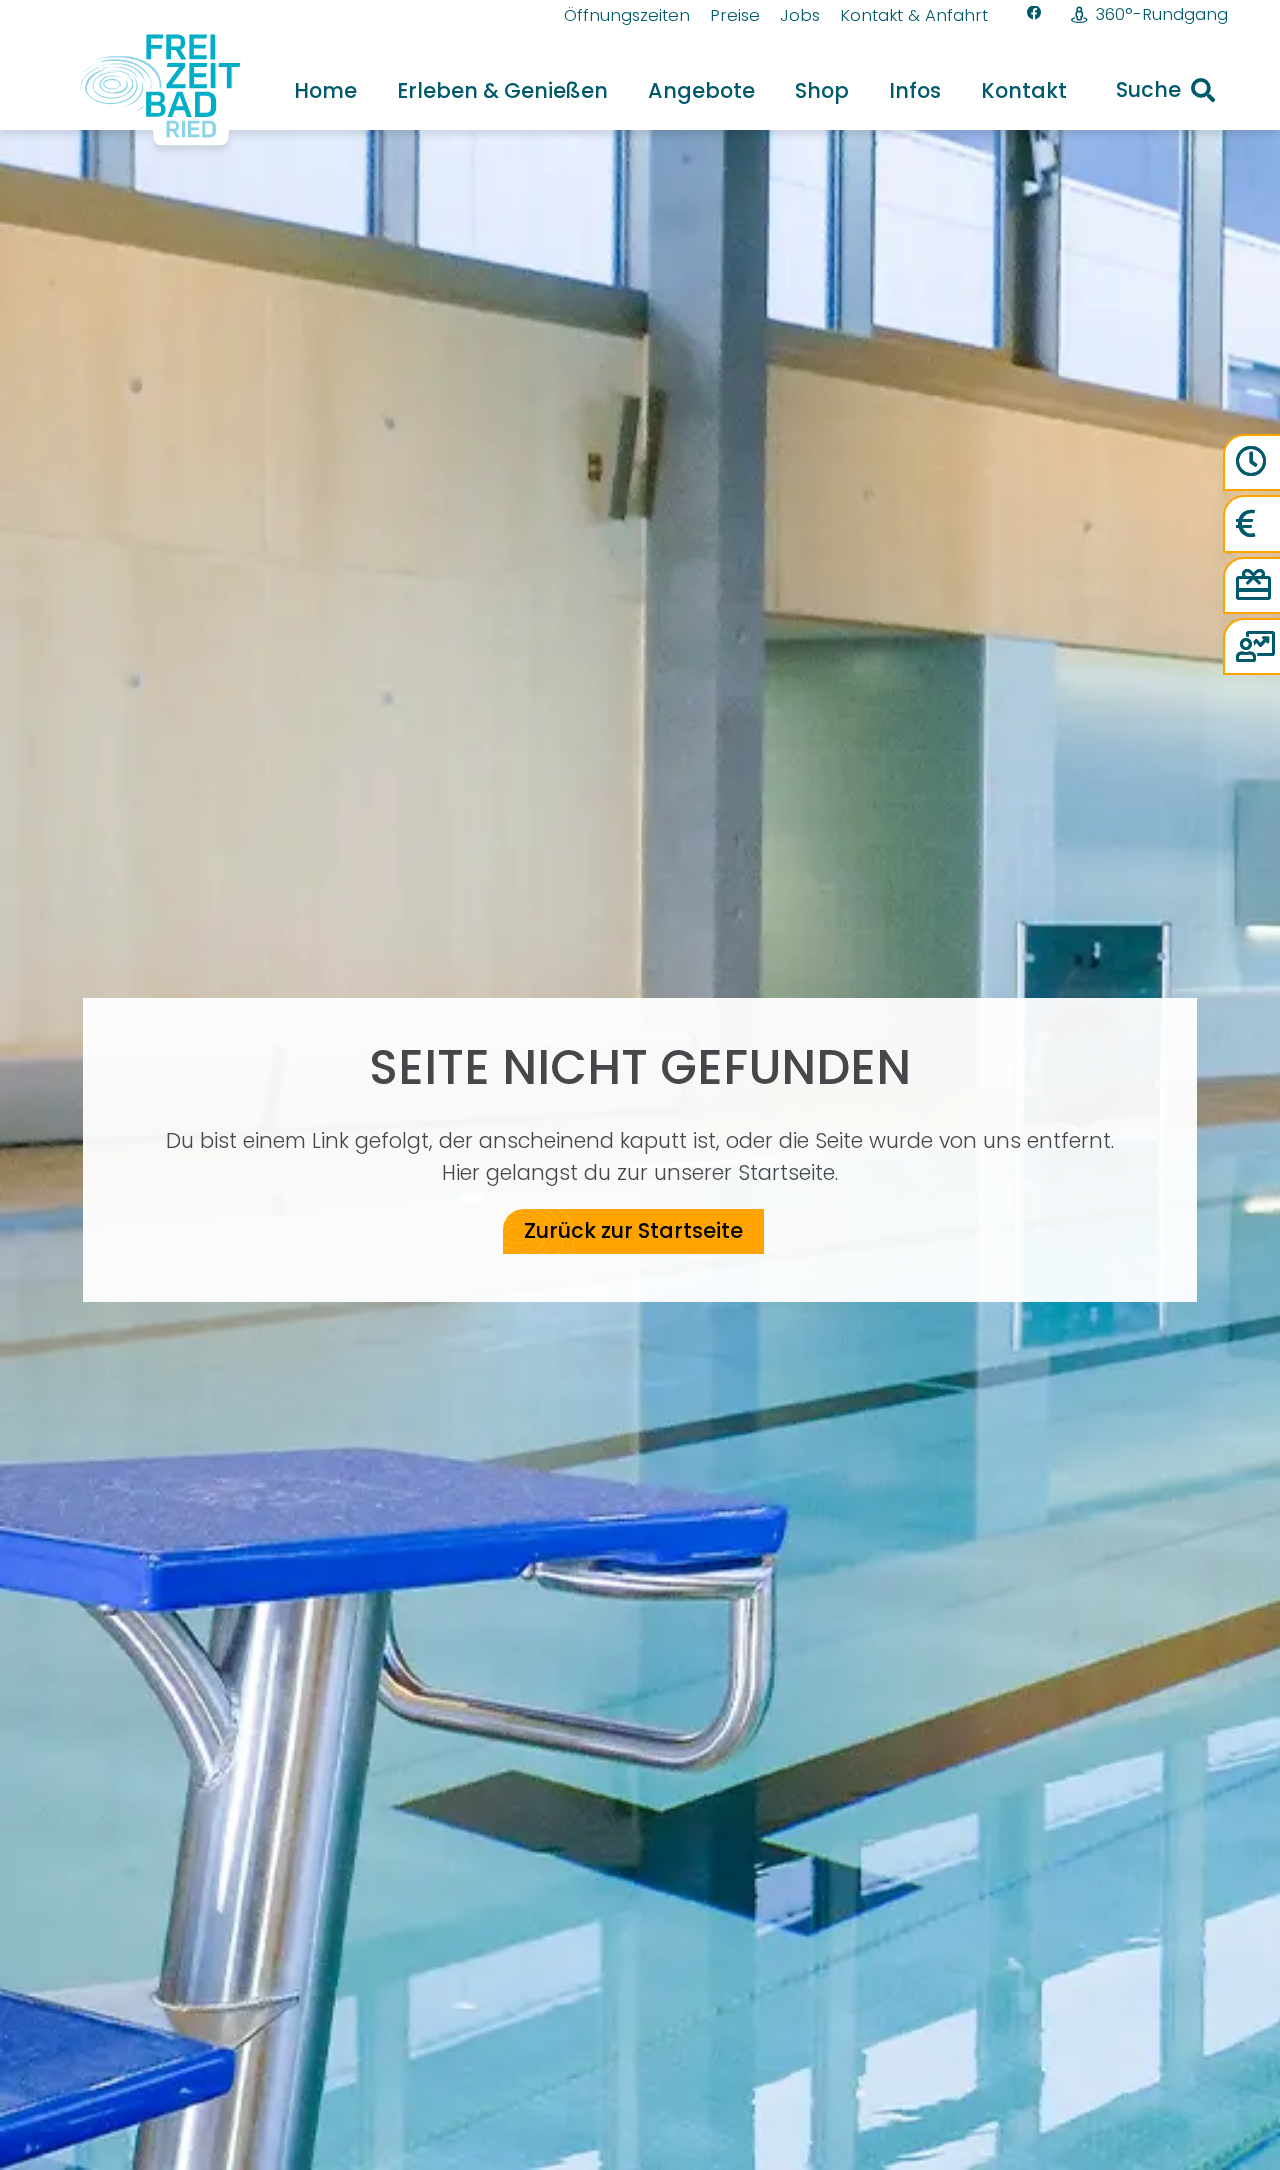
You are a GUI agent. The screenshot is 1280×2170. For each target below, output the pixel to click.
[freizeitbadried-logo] (148, 90)
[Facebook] (1034, 13)
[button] (627, 90)
